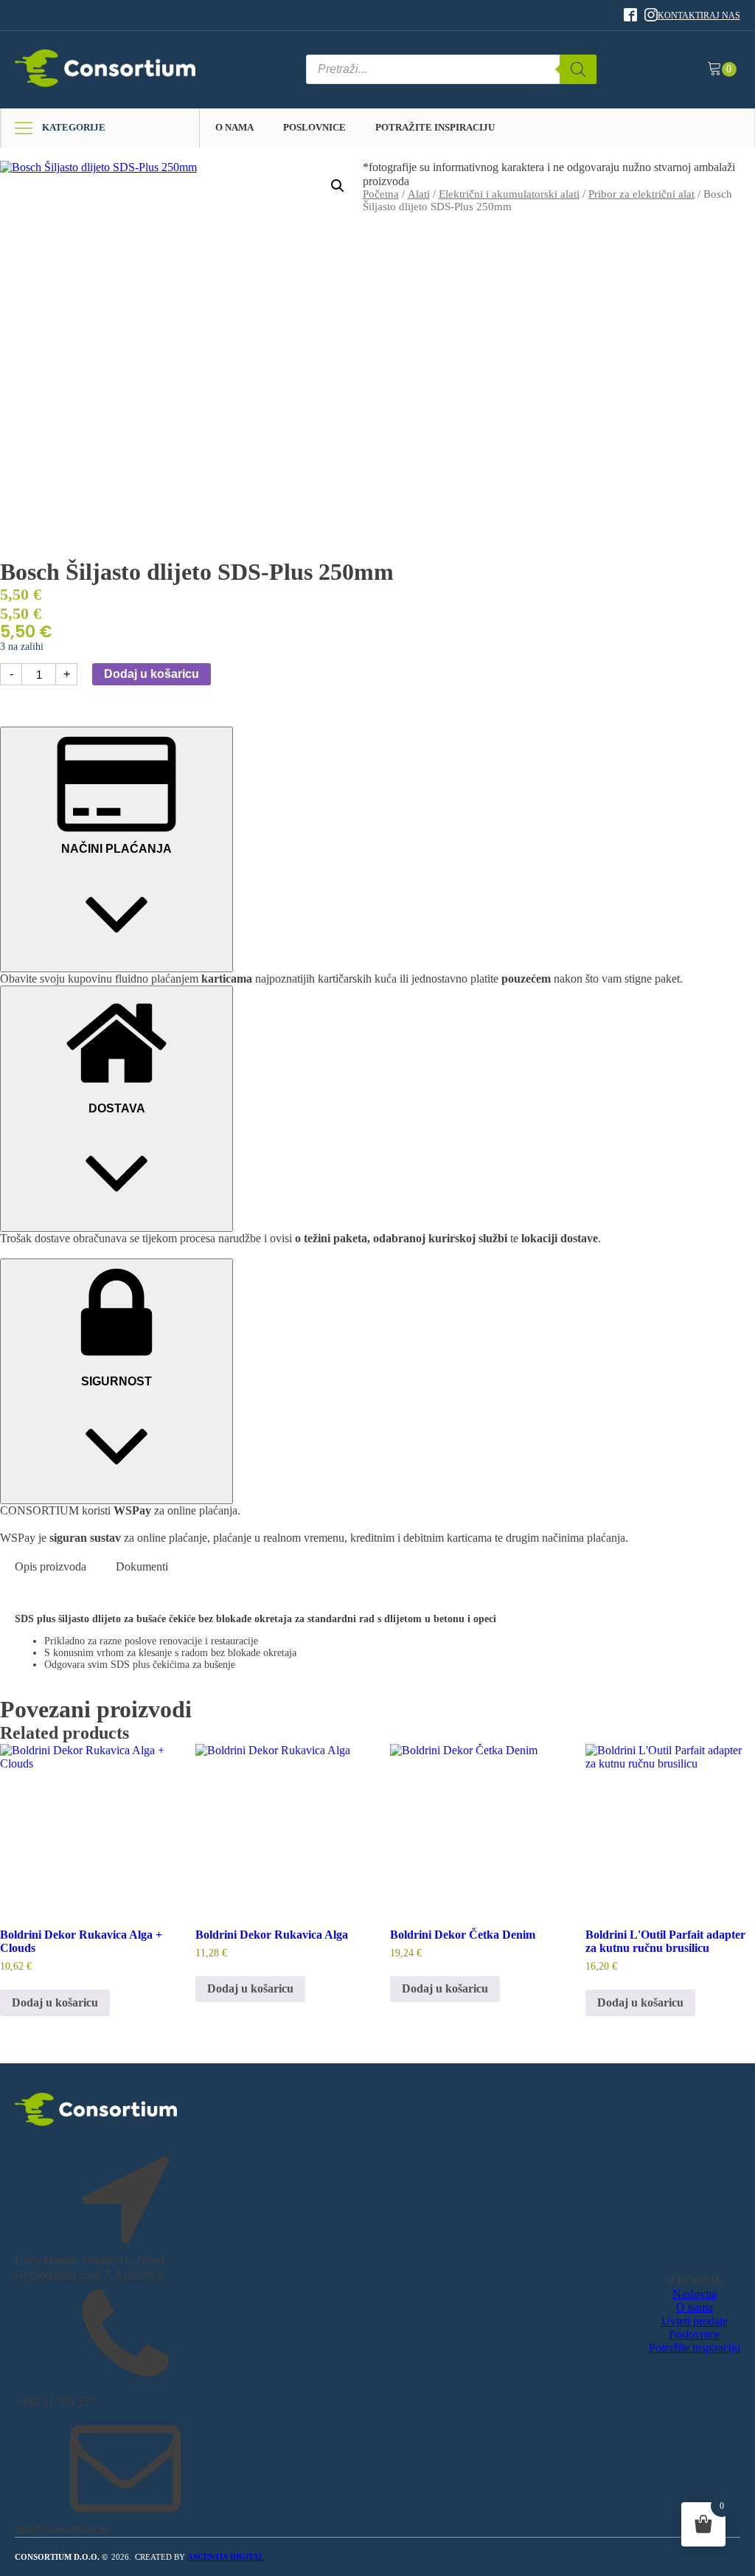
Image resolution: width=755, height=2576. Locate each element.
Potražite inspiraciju (435, 127)
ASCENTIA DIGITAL (226, 2557)
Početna (381, 194)
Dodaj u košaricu (152, 674)
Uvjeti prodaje (695, 2321)
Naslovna (695, 2294)
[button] (338, 186)
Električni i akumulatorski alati (509, 194)
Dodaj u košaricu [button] (55, 2002)
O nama (234, 127)
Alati (419, 194)
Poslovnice (314, 127)
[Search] (578, 69)
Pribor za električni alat (641, 194)
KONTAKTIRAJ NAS (699, 15)
